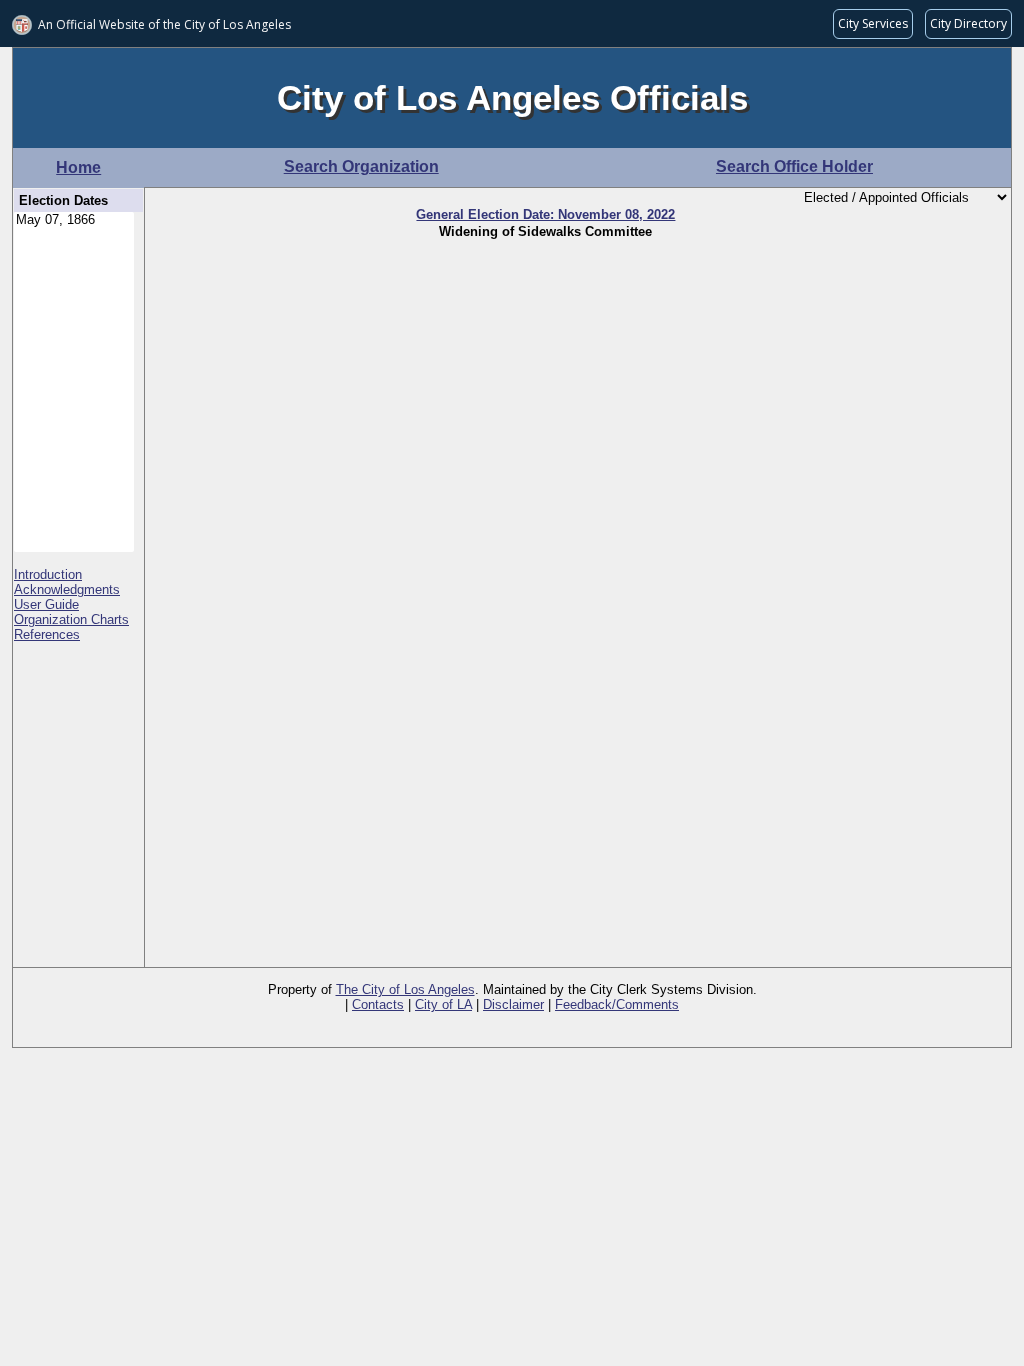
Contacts (378, 1004)
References (47, 634)
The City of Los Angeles (405, 989)
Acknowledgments (67, 589)
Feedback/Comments (617, 1004)
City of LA (443, 1004)
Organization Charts (71, 619)
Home (78, 167)
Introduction (48, 574)
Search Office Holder (794, 166)
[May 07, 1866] (74, 220)
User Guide (46, 604)
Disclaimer (513, 1004)
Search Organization (361, 166)
